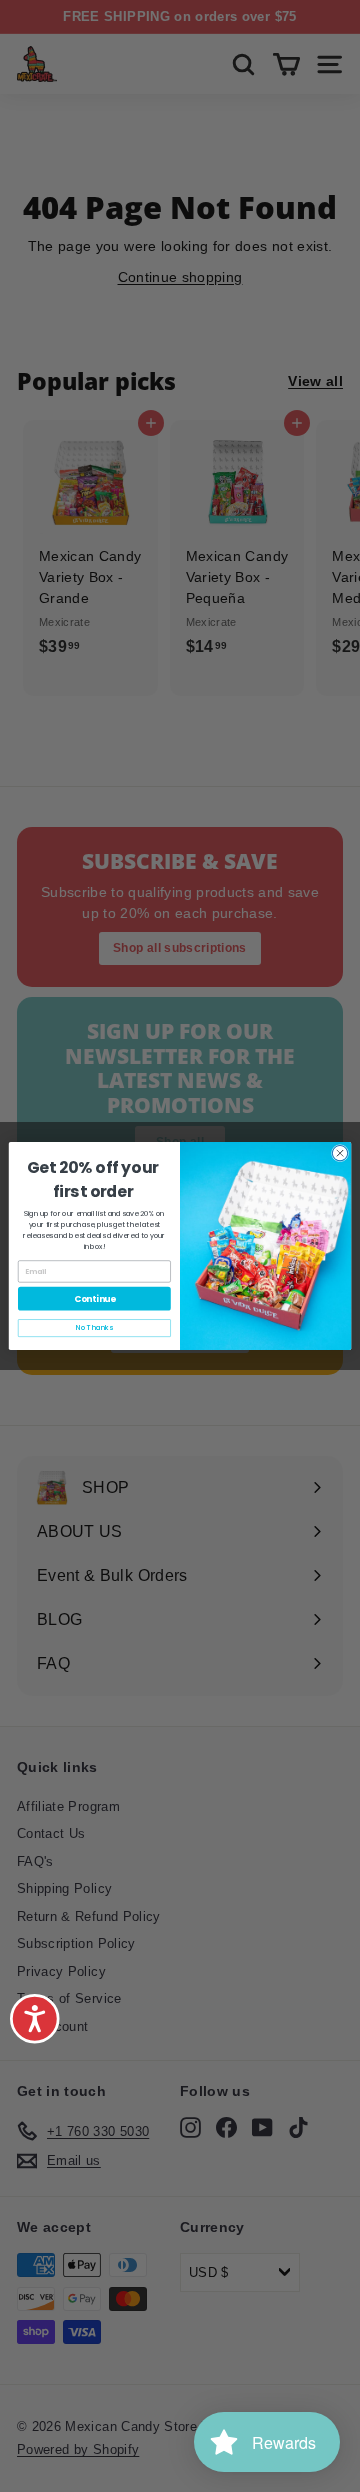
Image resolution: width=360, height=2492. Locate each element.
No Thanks (94, 1328)
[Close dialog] (339, 1152)
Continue (95, 1299)
